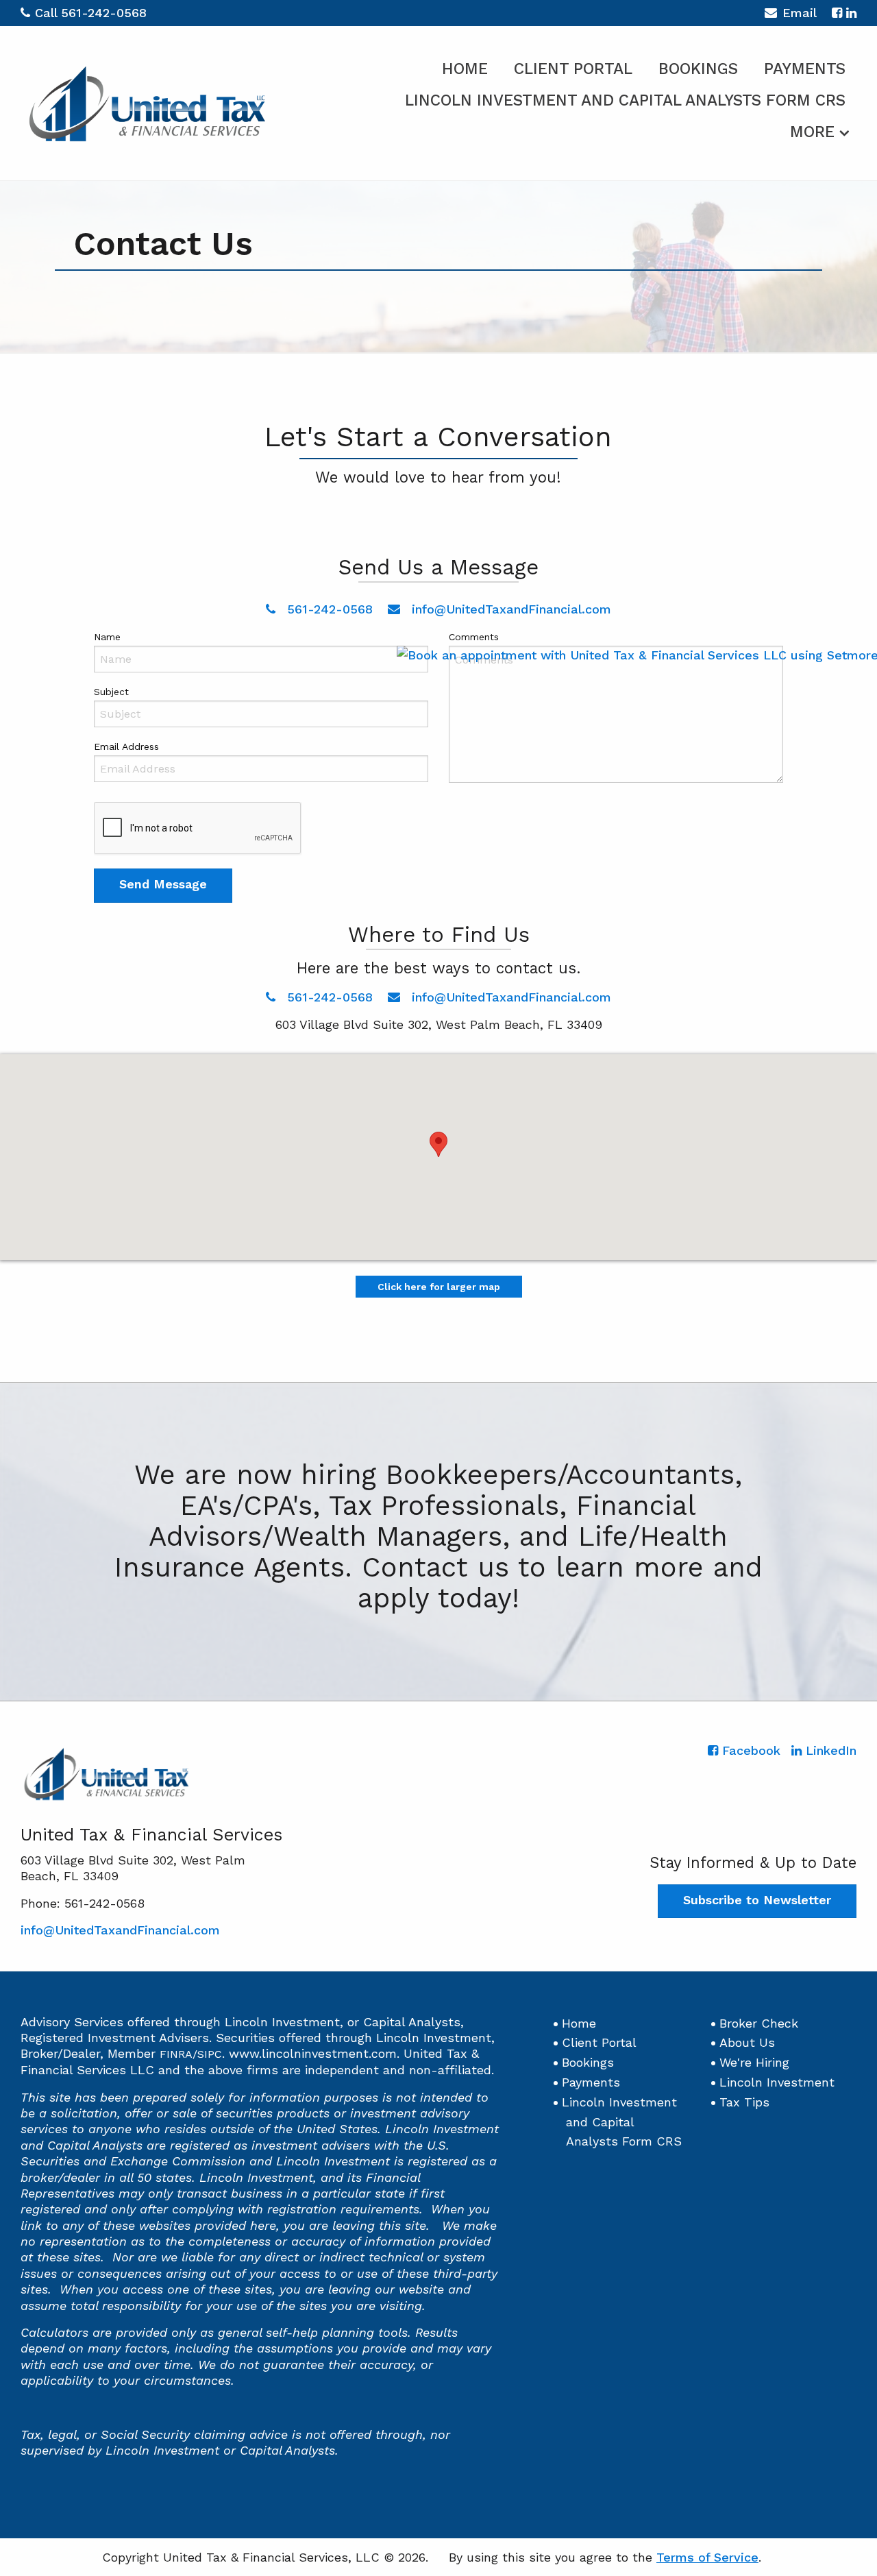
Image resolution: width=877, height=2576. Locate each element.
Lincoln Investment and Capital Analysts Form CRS (625, 100)
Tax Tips (744, 2102)
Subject (111, 692)
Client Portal (573, 69)
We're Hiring (754, 2062)
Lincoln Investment (777, 2082)
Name (107, 637)
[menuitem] (465, 66)
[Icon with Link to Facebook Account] (837, 13)
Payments (805, 69)
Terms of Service (707, 2557)
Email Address (126, 746)
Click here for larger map (439, 1287)
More (812, 132)
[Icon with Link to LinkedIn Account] (851, 13)
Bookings (698, 69)
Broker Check (759, 2023)
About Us (747, 2042)
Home (465, 69)
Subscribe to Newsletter (757, 1900)
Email (800, 13)
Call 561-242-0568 (91, 13)
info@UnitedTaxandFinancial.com (509, 609)
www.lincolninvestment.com (313, 2053)
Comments (474, 637)
